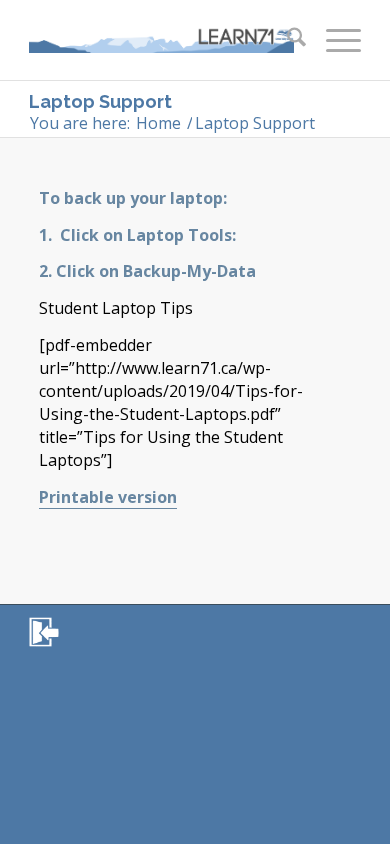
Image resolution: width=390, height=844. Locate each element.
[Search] (286, 40)
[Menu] (333, 40)
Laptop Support (100, 101)
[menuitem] (286, 40)
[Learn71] (161, 40)
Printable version (108, 497)
